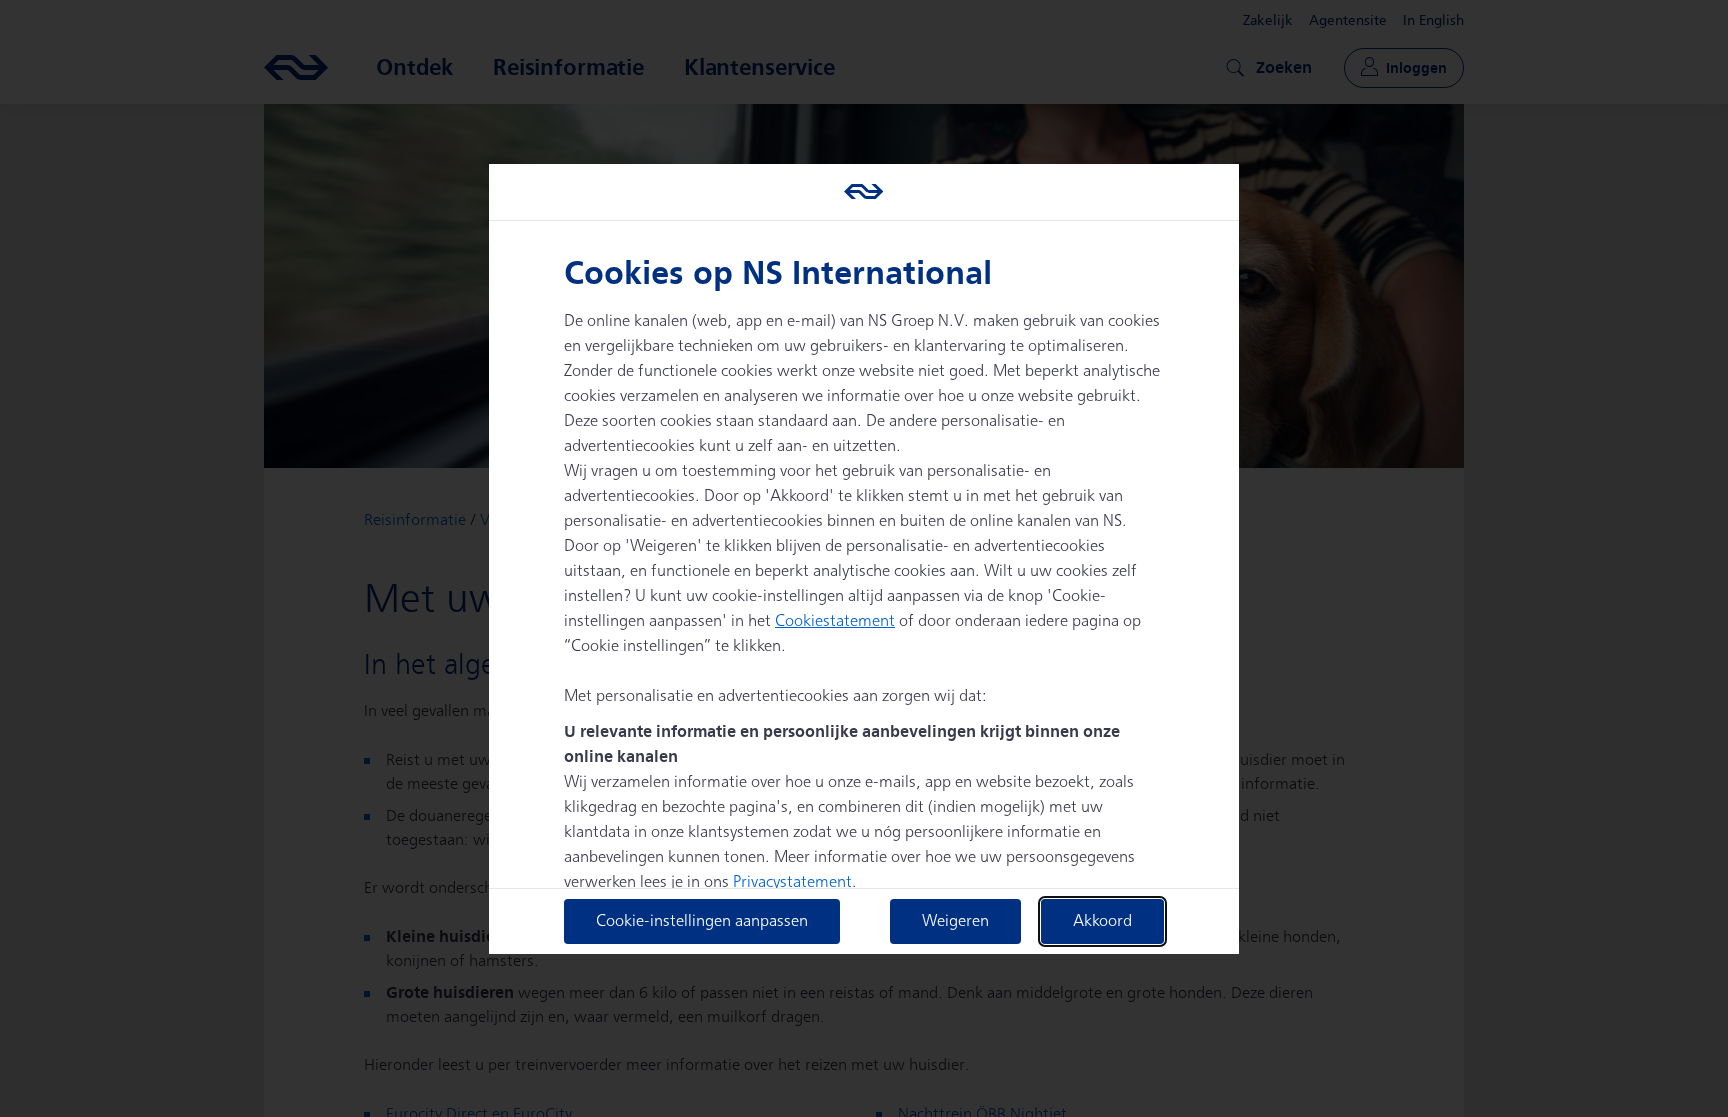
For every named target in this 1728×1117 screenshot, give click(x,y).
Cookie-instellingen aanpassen (702, 921)
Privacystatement (792, 882)
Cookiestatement (835, 621)
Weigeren (955, 921)
